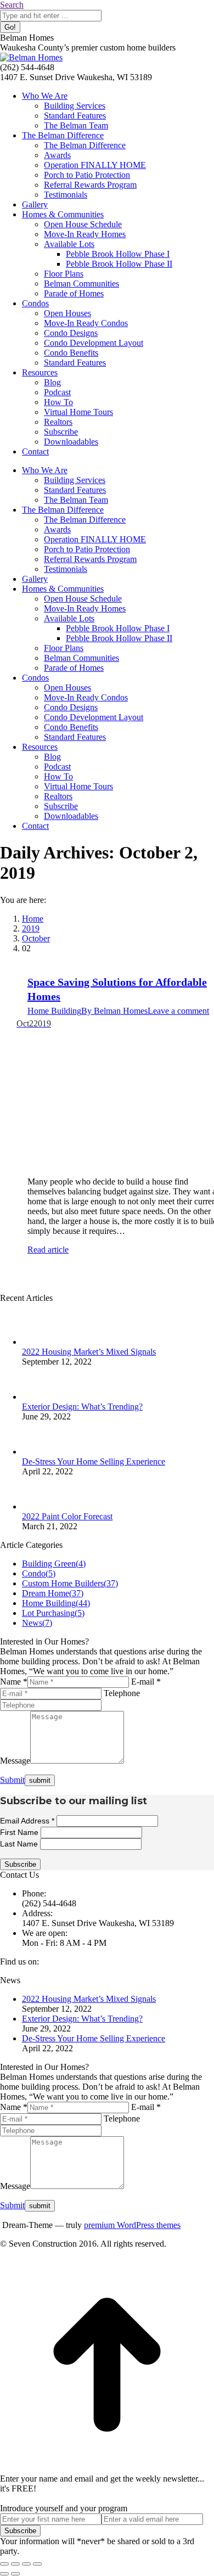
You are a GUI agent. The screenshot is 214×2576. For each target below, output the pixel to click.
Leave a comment (178, 1011)
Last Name (20, 1844)
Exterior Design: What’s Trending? (82, 1407)
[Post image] (38, 1342)
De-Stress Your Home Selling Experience (94, 1461)
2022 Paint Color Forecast (67, 1516)
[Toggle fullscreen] (26, 2564)
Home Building (54, 1011)
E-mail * (146, 1682)
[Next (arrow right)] (15, 2574)
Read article (48, 1250)
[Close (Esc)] (4, 2564)
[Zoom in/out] (37, 2564)
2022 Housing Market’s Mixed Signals (89, 1352)
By (114, 1011)
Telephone (122, 1693)
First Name (20, 1832)
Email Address (27, 1821)
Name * (14, 1682)
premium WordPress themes (132, 2225)
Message (15, 1761)
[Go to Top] (107, 2469)
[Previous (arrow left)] (4, 2574)
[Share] (15, 2564)
